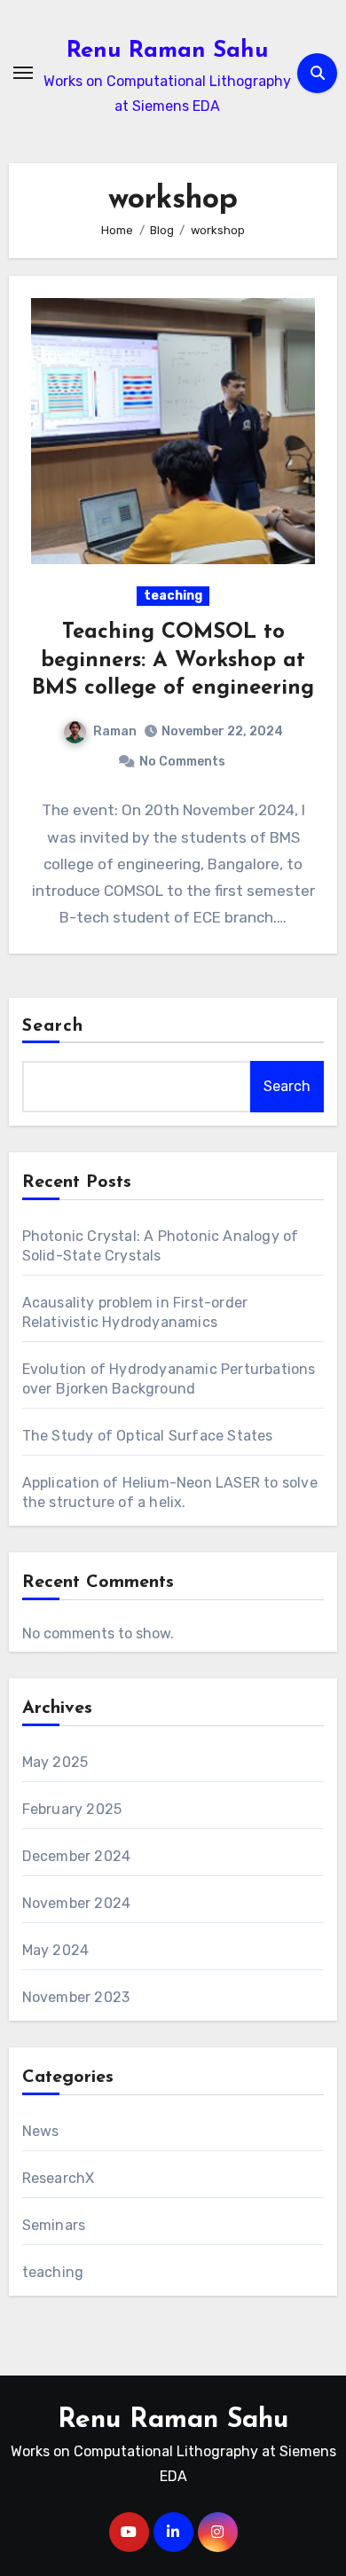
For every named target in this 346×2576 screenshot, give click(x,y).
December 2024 (77, 1856)
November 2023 (76, 1997)
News (41, 2131)
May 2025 (55, 1762)
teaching (173, 596)
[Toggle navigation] (23, 73)
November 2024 (77, 1903)
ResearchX (59, 2178)
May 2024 (56, 1950)
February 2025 (72, 1809)
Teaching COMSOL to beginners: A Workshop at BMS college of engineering (173, 660)
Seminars (54, 2225)
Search (53, 1026)
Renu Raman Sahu (168, 51)
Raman (115, 731)
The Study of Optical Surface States (148, 1436)
